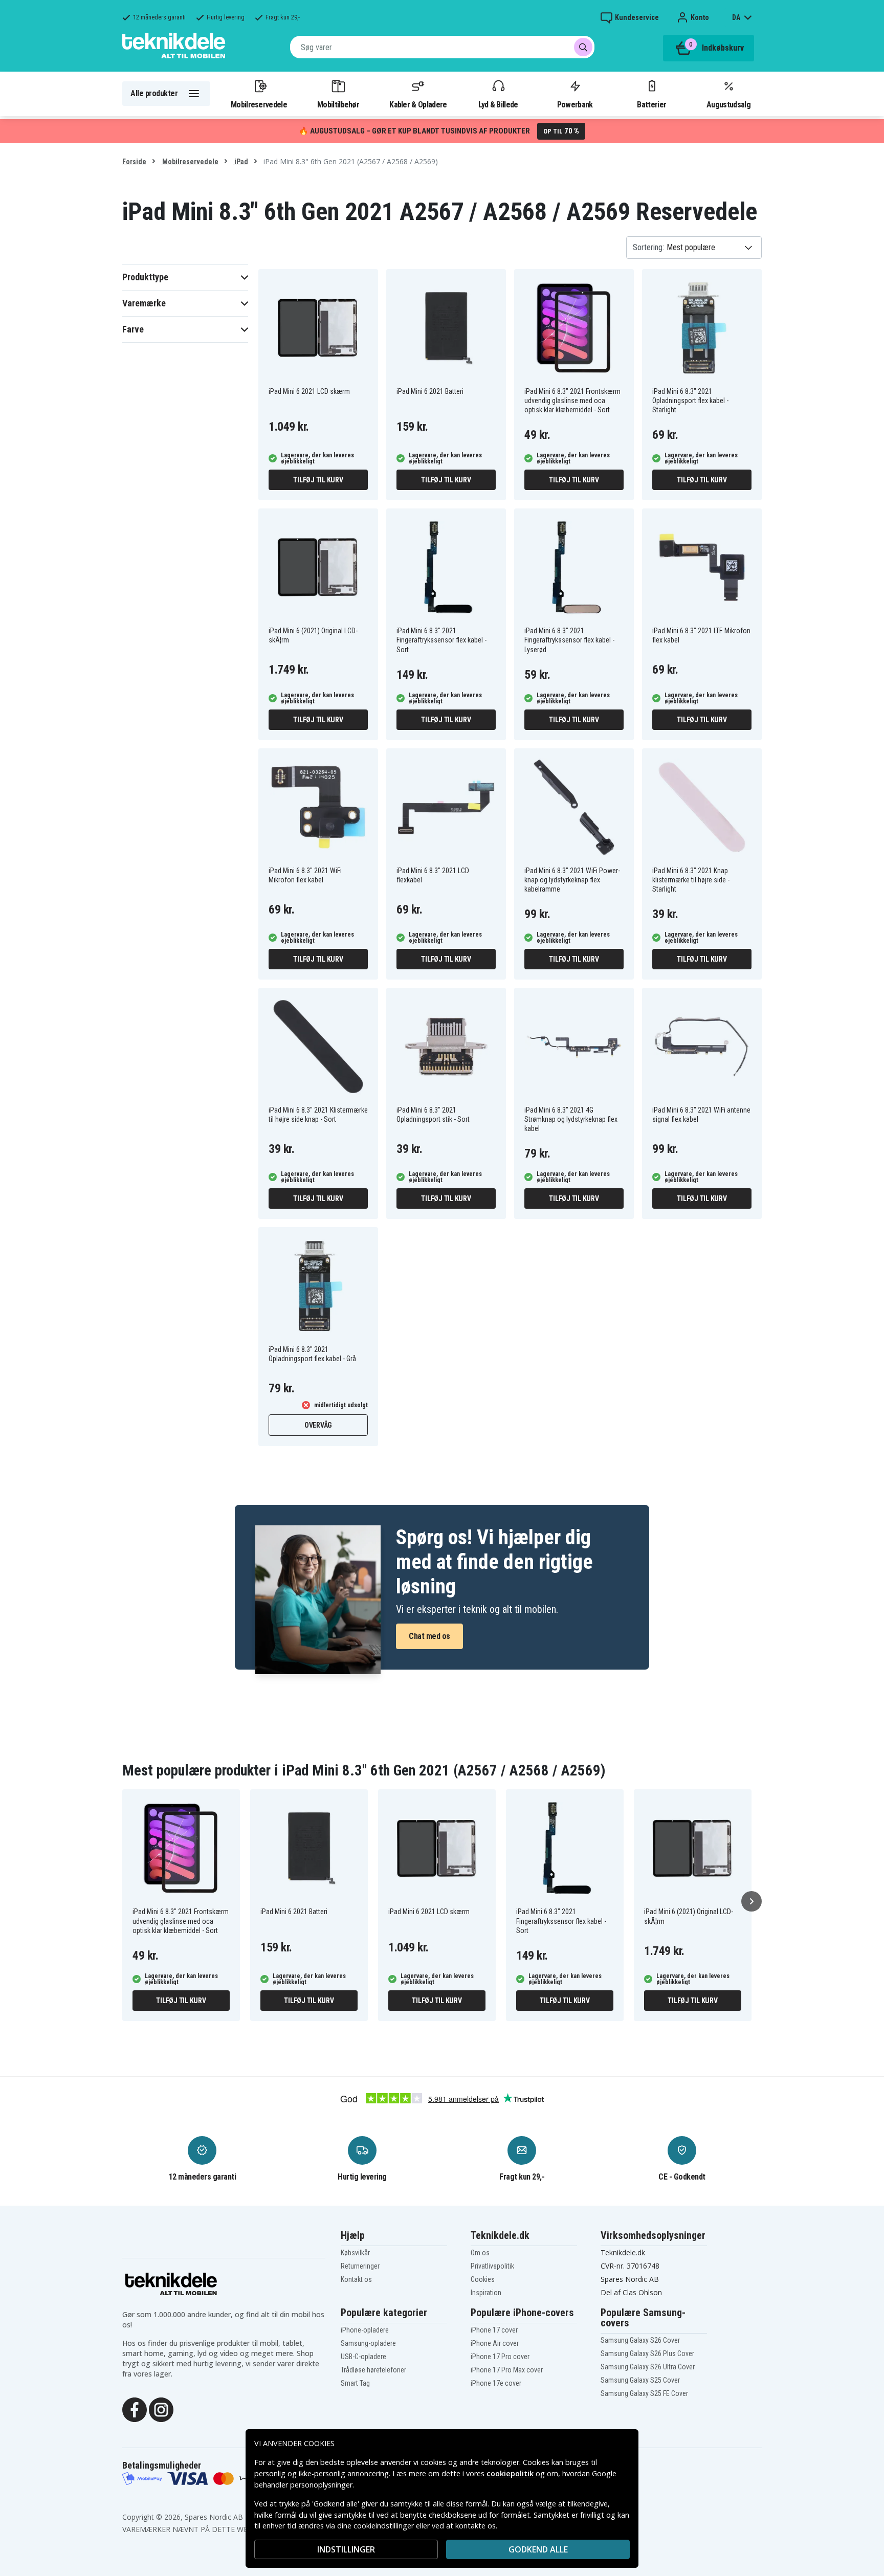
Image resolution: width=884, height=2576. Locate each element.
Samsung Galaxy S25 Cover (640, 2380)
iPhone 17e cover (496, 2383)
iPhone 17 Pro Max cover (507, 2370)
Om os (480, 2253)
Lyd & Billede (498, 104)
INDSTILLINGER (346, 2549)
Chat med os (429, 1636)
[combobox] (442, 47)
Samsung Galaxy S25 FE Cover (644, 2393)
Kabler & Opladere (418, 104)
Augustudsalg (728, 104)
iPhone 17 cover (494, 2330)
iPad (240, 162)
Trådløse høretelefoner (373, 2370)
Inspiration (486, 2293)
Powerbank (575, 104)
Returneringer (360, 2266)
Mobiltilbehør (338, 104)
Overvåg (318, 1425)
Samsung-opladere (368, 2343)
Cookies (483, 2279)
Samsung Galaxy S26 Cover (640, 2340)
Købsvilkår (355, 2253)
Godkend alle (538, 2549)
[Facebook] (135, 2409)
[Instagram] (161, 2409)
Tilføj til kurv (318, 480)
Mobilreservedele (259, 104)
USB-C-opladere (363, 2357)
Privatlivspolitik (492, 2266)
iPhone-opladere (365, 2330)
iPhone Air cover (495, 2343)
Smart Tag (355, 2383)
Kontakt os (356, 2279)
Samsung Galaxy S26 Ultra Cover (648, 2367)
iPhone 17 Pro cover (500, 2357)
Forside (134, 162)
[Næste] (752, 1901)
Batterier (651, 104)
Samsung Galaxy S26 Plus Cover (647, 2353)
